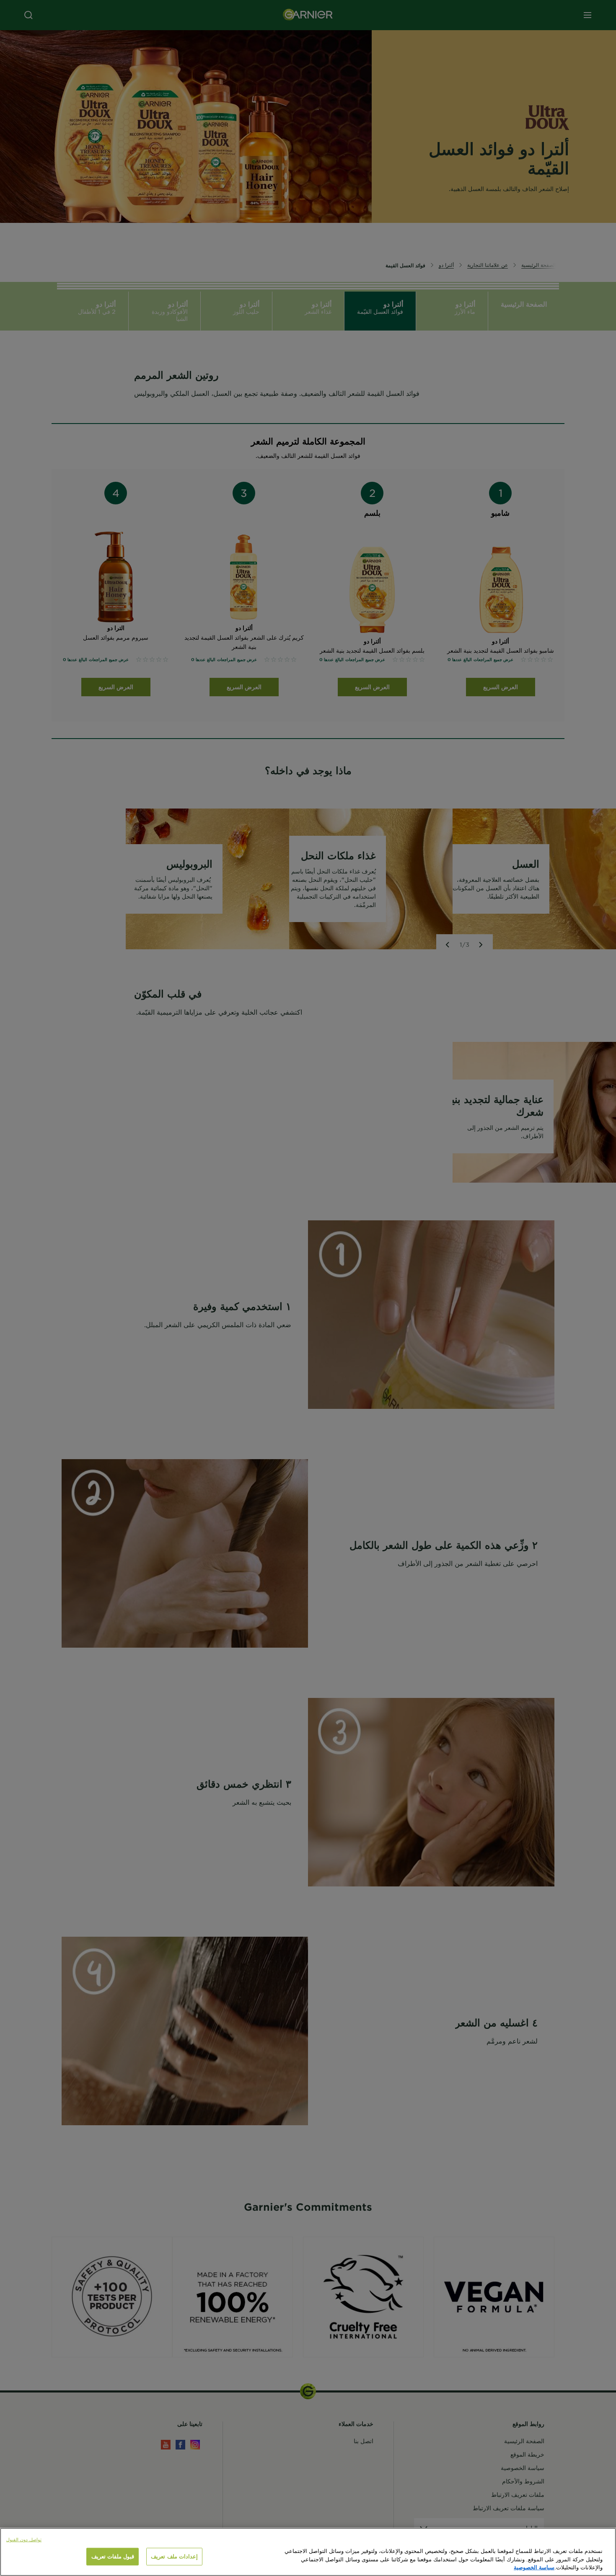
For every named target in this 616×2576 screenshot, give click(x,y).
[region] (308, 2552)
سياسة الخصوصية (534, 2567)
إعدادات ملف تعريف (174, 2556)
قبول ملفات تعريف (113, 2556)
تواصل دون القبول (24, 2539)
